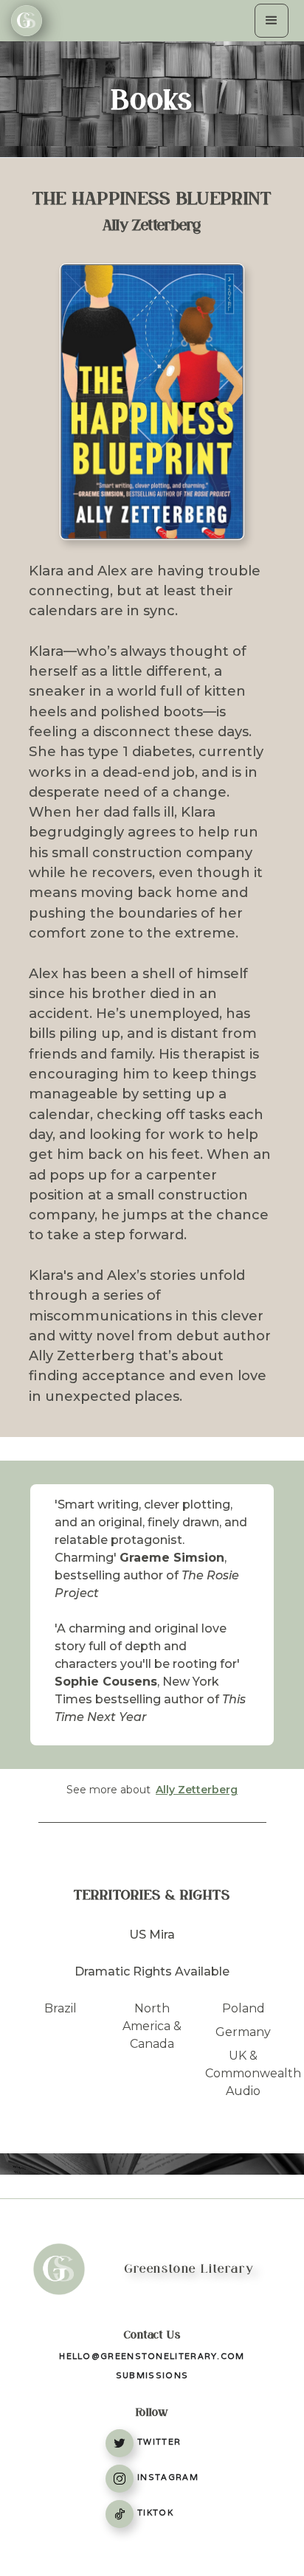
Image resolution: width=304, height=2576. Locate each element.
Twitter (159, 2442)
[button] (272, 21)
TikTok (155, 2513)
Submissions (152, 2375)
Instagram (168, 2477)
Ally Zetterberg (197, 1790)
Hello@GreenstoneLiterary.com (152, 2356)
